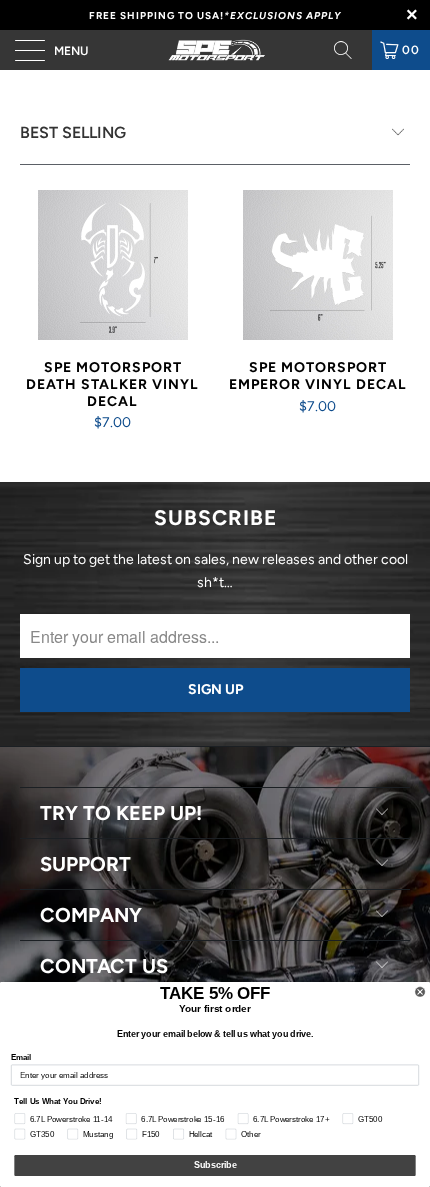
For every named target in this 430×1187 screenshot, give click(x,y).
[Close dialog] (420, 991)
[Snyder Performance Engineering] (215, 50)
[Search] (350, 50)
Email (21, 1056)
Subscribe (215, 1165)
